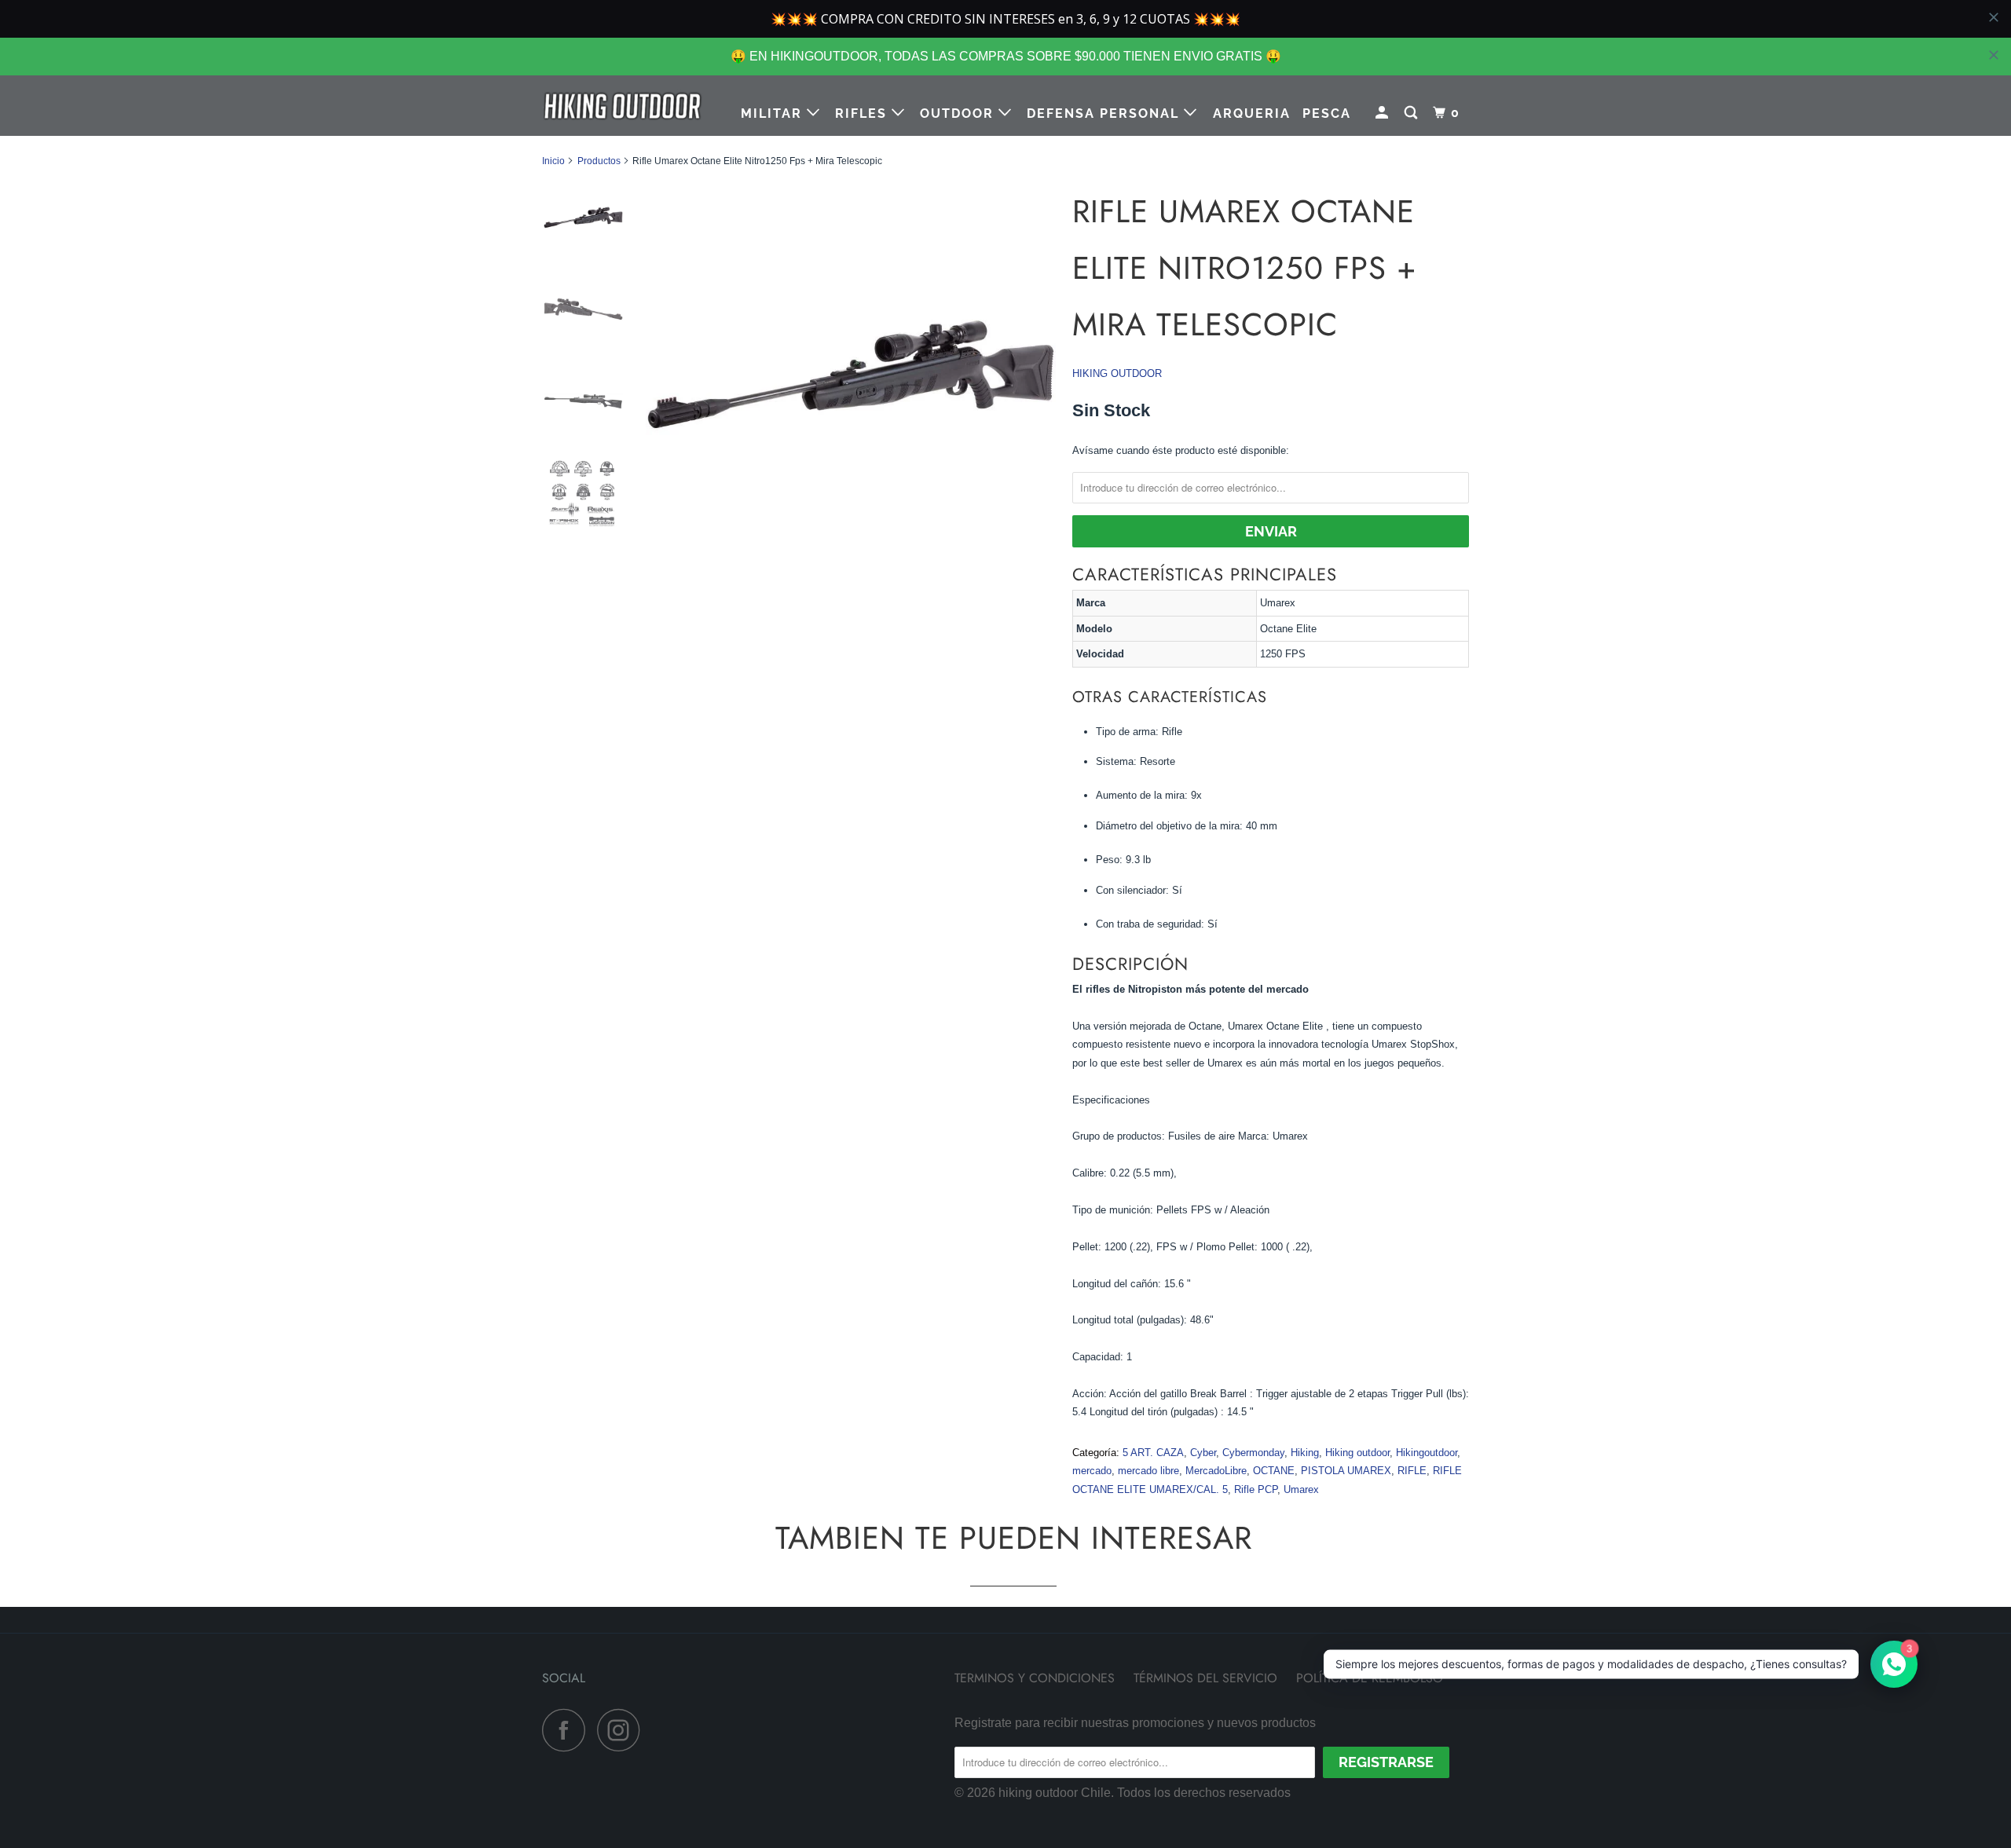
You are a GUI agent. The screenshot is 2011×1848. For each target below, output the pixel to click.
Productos (599, 161)
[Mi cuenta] (1384, 113)
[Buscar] (1413, 113)
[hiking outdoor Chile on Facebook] (568, 1730)
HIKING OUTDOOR (1117, 373)
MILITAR (774, 113)
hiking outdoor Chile (1055, 1793)
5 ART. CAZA (1153, 1453)
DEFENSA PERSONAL (1105, 113)
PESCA (1327, 113)
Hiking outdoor (1357, 1453)
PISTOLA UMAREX (1346, 1471)
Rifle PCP (1256, 1489)
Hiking (1305, 1453)
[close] (1994, 55)
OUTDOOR (959, 113)
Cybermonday (1253, 1453)
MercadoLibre (1216, 1471)
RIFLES (863, 113)
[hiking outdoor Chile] (623, 106)
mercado (1092, 1471)
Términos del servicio (1205, 1678)
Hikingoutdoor (1427, 1453)
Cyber (1203, 1453)
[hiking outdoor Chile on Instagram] (623, 1730)
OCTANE (1274, 1471)
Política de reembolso (1370, 1678)
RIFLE (1412, 1471)
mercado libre (1148, 1471)
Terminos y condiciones (1035, 1678)
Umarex (1301, 1489)
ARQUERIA (1252, 113)
